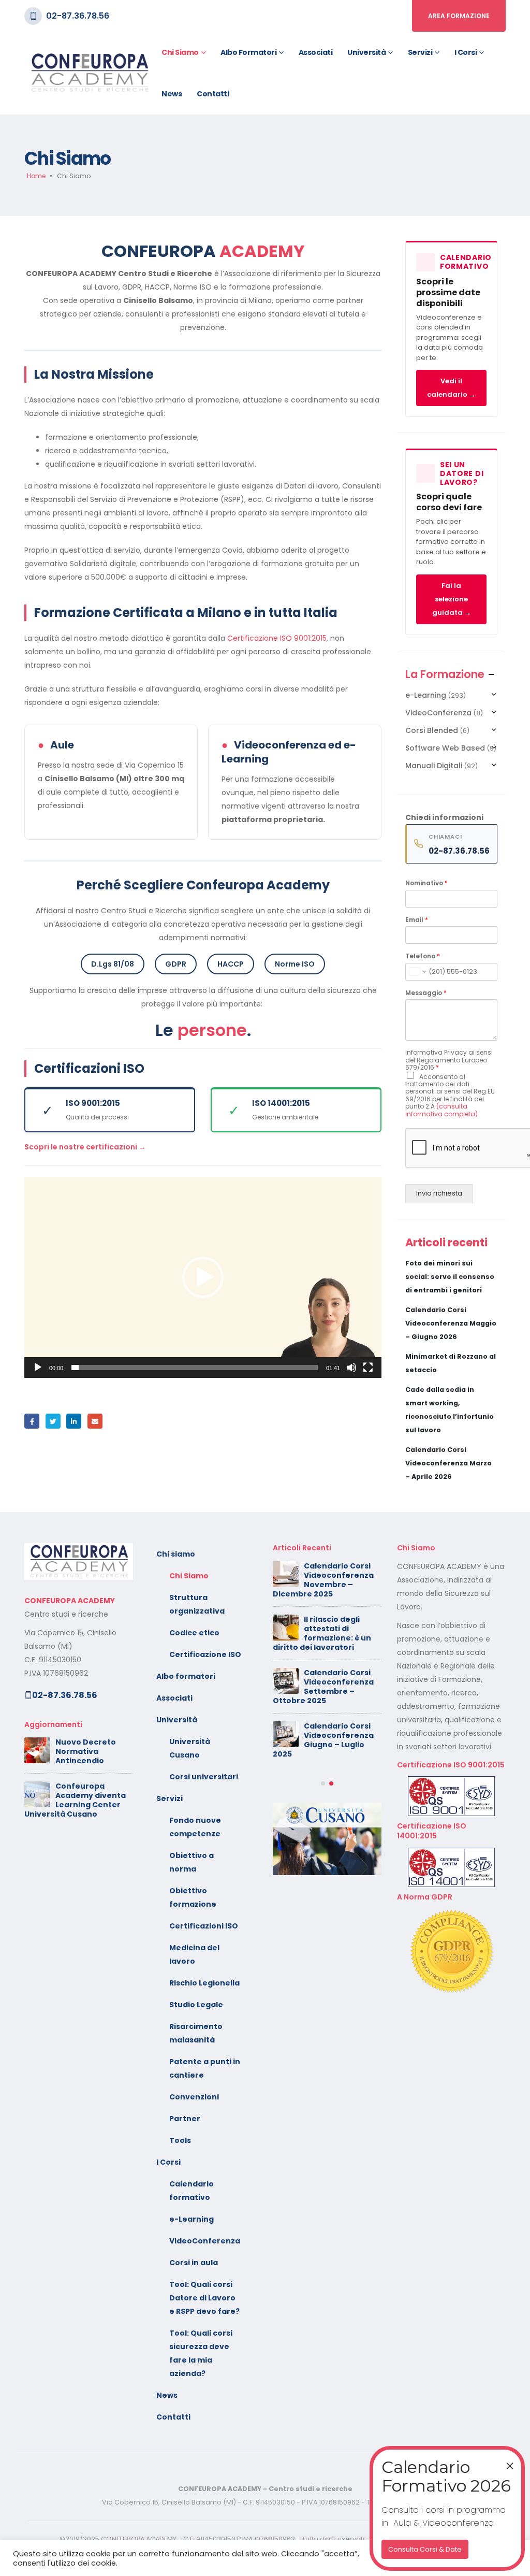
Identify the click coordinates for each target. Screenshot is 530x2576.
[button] (203, 1277)
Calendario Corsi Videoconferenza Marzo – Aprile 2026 (448, 1463)
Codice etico (194, 1633)
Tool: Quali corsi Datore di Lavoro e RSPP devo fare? (204, 2298)
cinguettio (53, 1421)
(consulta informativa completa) (441, 1110)
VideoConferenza (438, 713)
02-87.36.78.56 (78, 16)
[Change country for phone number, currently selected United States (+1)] (417, 972)
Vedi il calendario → (451, 388)
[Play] (38, 1368)
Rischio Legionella (204, 1983)
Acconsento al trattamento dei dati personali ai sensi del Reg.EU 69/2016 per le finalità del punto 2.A (450, 1095)
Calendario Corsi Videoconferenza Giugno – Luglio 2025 (323, 1740)
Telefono (423, 956)
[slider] (195, 1368)
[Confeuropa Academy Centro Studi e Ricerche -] (89, 73)
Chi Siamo (189, 1576)
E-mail (95, 1421)
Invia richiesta (439, 1193)
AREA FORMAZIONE (459, 16)
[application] (203, 1277)
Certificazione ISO (205, 1654)
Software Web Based (445, 748)
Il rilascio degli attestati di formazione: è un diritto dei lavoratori (322, 1633)
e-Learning (426, 695)
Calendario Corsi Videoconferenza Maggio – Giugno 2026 (451, 1323)
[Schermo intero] (368, 1368)
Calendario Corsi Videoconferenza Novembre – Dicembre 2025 (323, 1580)
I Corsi (466, 52)
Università (366, 52)
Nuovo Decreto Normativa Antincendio (86, 1751)
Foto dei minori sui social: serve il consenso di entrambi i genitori (450, 1277)
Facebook (32, 1421)
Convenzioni (194, 2097)
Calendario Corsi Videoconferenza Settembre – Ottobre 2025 (323, 1687)
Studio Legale (196, 2005)
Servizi (420, 52)
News (172, 94)
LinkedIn (74, 1421)
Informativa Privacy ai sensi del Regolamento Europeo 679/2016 (449, 1060)
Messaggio (426, 993)
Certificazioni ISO (204, 1926)
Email (417, 920)
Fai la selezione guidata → (452, 599)
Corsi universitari (204, 1777)
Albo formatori (248, 52)
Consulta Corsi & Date (425, 2549)
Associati (316, 52)
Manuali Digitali (434, 766)
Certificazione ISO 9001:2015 (277, 638)
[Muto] (351, 1368)
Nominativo (426, 883)
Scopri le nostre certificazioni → (85, 1147)
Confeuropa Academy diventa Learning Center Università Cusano (75, 1800)
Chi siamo (180, 52)
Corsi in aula (194, 2263)
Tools (180, 2140)
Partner (185, 2119)
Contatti (213, 94)
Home (36, 176)
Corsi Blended (432, 730)
